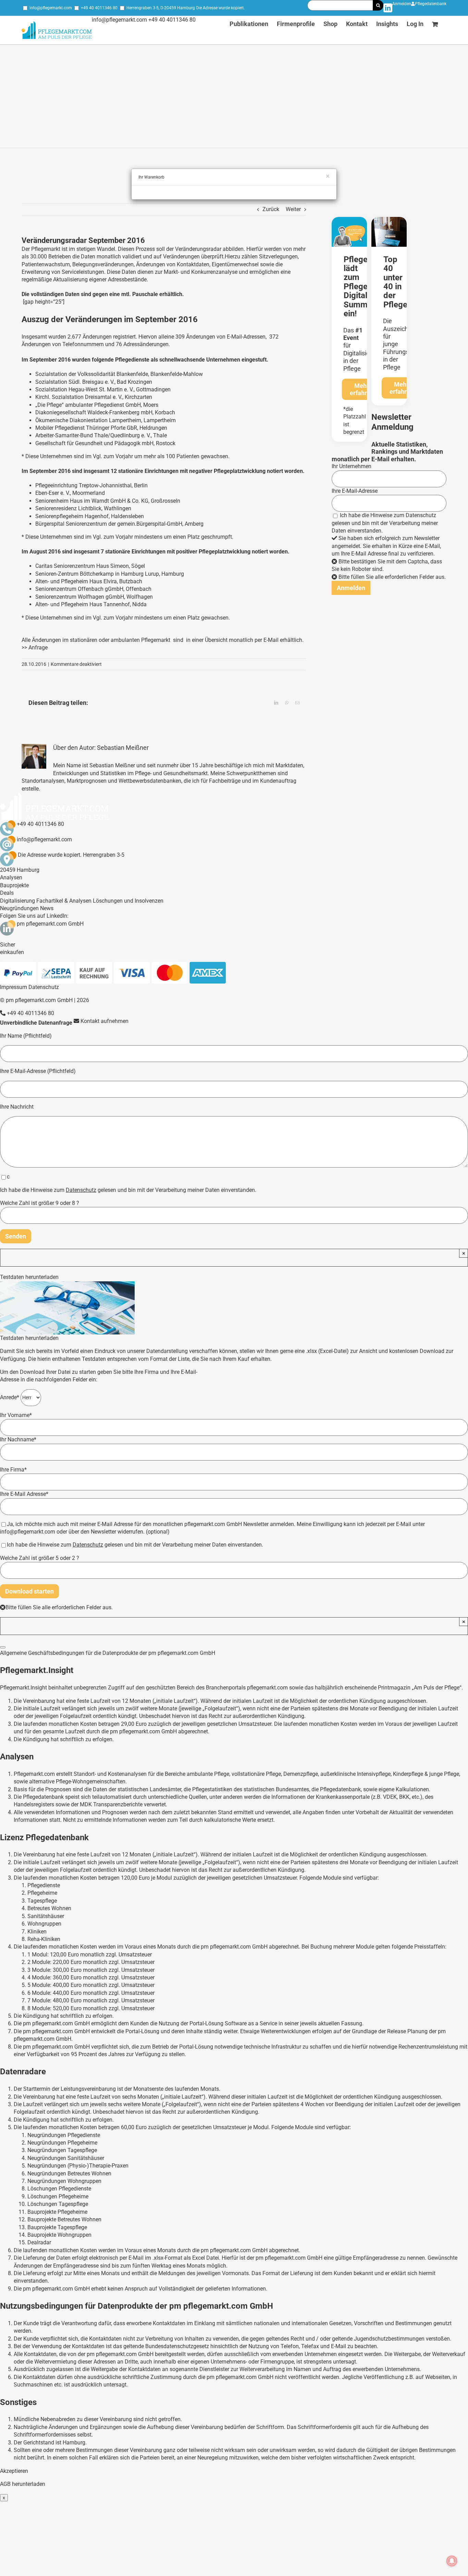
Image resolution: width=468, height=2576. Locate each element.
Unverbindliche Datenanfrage (36, 1023)
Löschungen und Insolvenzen (128, 901)
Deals (7, 893)
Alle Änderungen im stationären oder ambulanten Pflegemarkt (96, 640)
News (47, 908)
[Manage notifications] (452, 2561)
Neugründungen (19, 908)
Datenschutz (421, 515)
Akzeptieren (14, 2471)
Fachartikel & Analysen (64, 901)
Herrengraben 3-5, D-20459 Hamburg (161, 8)
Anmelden (402, 4)
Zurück (271, 209)
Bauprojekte (14, 885)
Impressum (14, 987)
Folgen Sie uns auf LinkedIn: (34, 916)
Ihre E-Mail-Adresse (355, 491)
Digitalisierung (17, 901)
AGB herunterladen (23, 2484)
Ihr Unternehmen (352, 466)
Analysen (11, 877)
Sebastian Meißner (123, 748)
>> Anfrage (35, 648)
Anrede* (10, 1397)
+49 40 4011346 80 (99, 8)
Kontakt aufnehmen (104, 1021)
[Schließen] (3, 1647)
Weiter (293, 209)
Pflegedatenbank (431, 4)
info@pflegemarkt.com (51, 8)
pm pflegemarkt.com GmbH (50, 924)
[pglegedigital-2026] (349, 219)
